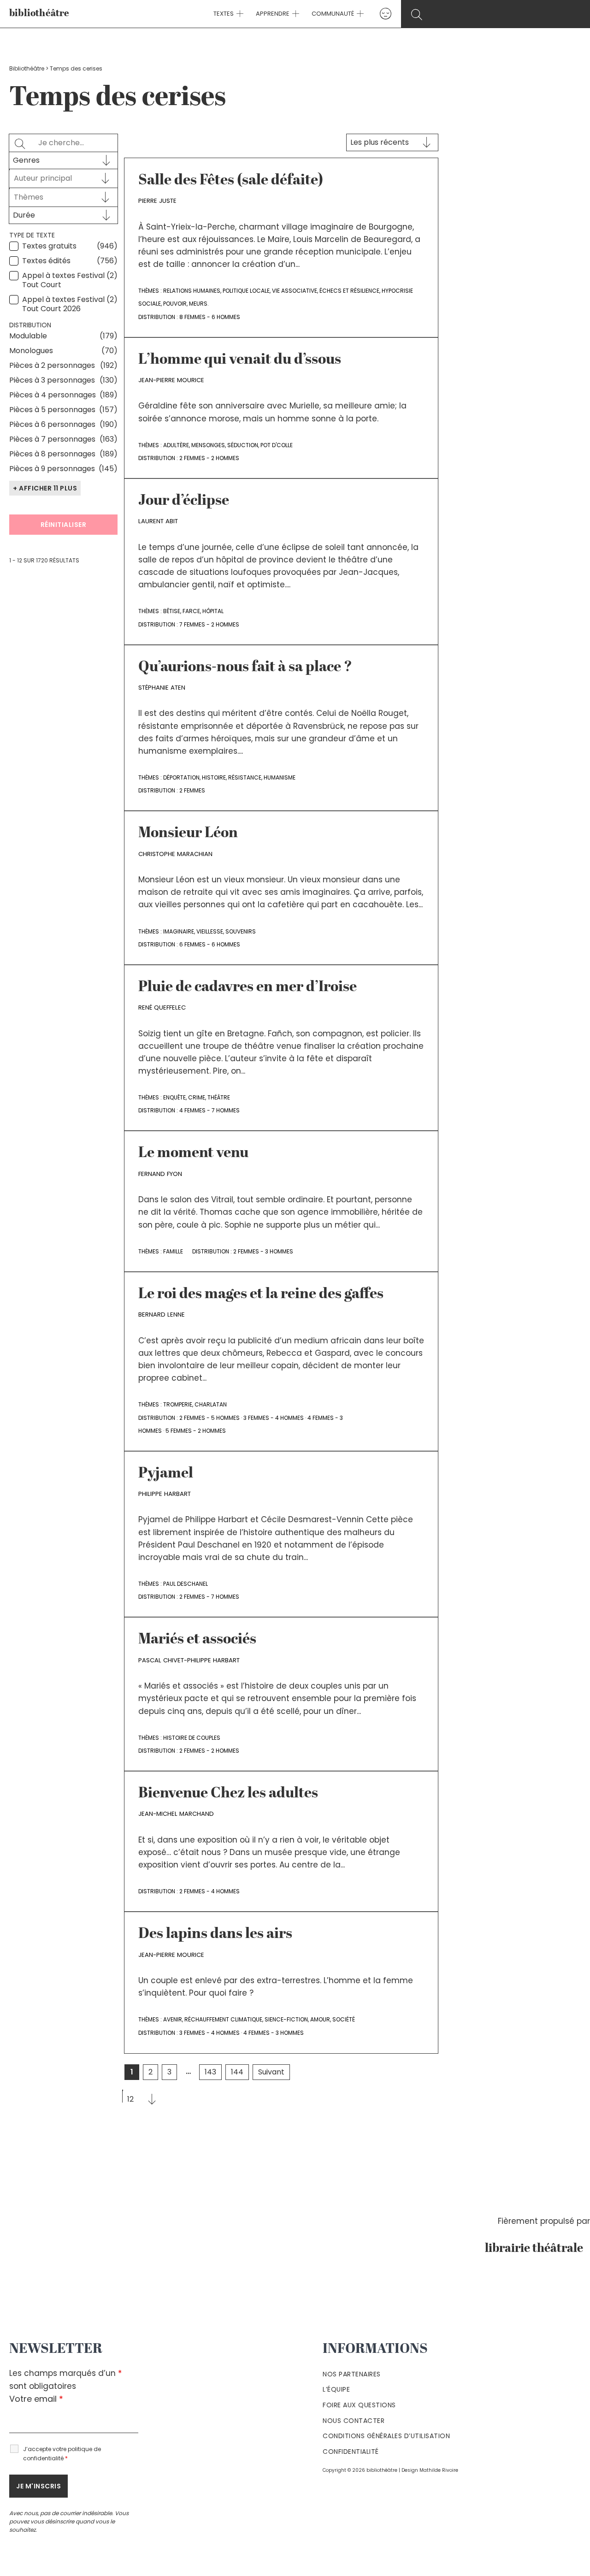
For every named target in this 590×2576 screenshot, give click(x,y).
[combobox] (55, 178)
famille (173, 1251)
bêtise (172, 611)
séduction (243, 445)
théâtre (219, 1097)
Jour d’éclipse (184, 501)
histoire (214, 777)
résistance (245, 777)
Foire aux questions (359, 2405)
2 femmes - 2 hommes (209, 458)
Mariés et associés (197, 1640)
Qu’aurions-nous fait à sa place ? (245, 668)
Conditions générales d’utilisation (386, 2436)
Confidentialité (351, 2452)
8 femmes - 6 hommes (210, 317)
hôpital (213, 611)
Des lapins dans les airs (215, 1934)
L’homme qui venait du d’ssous (240, 360)
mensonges (208, 445)
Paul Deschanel (186, 1584)
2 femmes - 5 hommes (209, 1418)
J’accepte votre (62, 2454)
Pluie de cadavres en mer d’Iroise (248, 987)
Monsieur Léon (188, 833)
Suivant (271, 2072)
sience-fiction (286, 2019)
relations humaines (192, 291)
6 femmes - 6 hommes (210, 944)
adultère (176, 445)
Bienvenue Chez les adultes (228, 1794)
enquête (174, 1097)
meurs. (199, 304)
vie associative (295, 291)
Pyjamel (166, 1474)
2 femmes (192, 790)
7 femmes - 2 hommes (209, 624)
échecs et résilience (349, 291)
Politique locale (246, 291)
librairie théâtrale (537, 2249)
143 (210, 2072)
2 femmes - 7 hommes (209, 1597)
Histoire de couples (192, 1738)
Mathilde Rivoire (439, 2470)
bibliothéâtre (39, 14)
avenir (173, 2019)
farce (191, 611)
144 (237, 2072)
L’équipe (336, 2389)
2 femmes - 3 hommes (263, 1251)
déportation (181, 777)
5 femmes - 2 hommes (196, 1431)
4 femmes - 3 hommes (274, 2033)
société (344, 2019)
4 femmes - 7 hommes (209, 1110)
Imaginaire (179, 931)
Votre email (36, 2399)
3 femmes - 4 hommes (274, 1418)
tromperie (178, 1404)
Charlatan (211, 1404)
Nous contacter (354, 2421)
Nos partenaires (352, 2374)
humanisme (280, 777)
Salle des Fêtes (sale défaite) (231, 181)
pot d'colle (277, 445)
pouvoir (175, 304)
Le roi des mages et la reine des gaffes (261, 1294)
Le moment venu (193, 1153)
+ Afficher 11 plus (45, 488)
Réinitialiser (64, 525)
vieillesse (210, 931)
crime (197, 1097)
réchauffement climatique (223, 2019)
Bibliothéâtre (27, 68)
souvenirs (241, 931)
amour (320, 2019)
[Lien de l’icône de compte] (386, 14)
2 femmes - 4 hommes (209, 1891)
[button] (239, 14)
